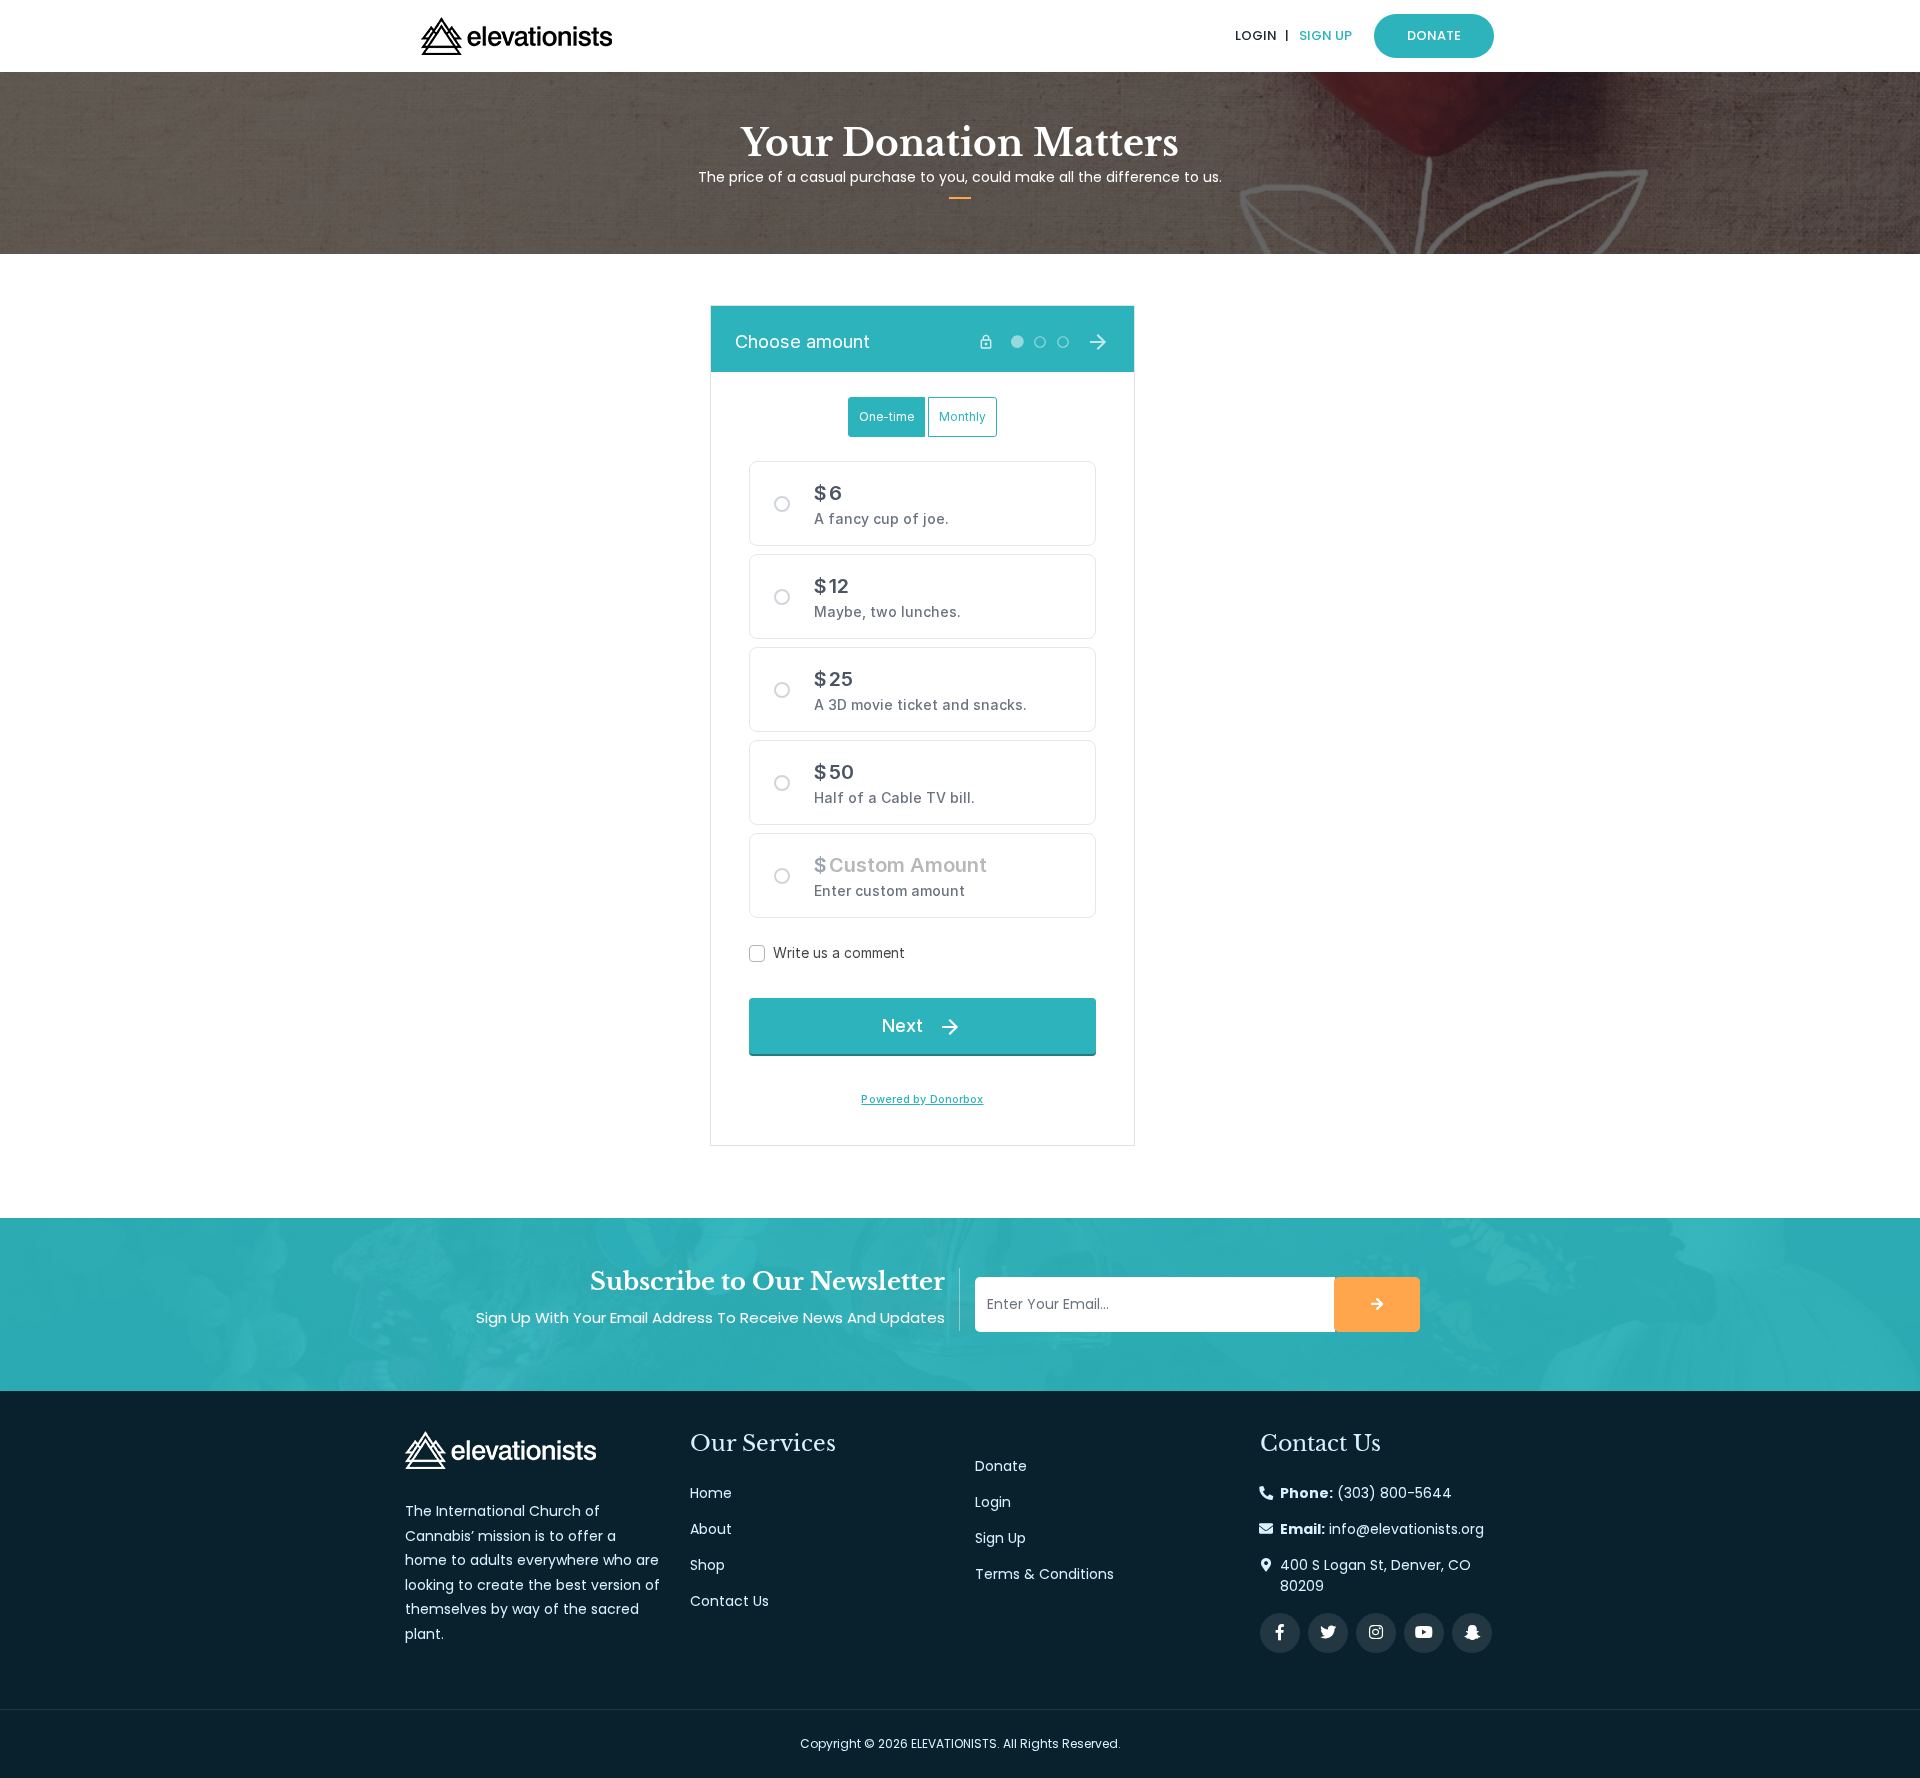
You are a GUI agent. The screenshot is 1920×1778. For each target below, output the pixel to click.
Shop (707, 1565)
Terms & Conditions (1044, 1574)
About (711, 1529)
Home (711, 1493)
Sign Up (1325, 35)
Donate (1434, 35)
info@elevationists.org (1406, 1529)
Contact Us (729, 1601)
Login (1256, 35)
